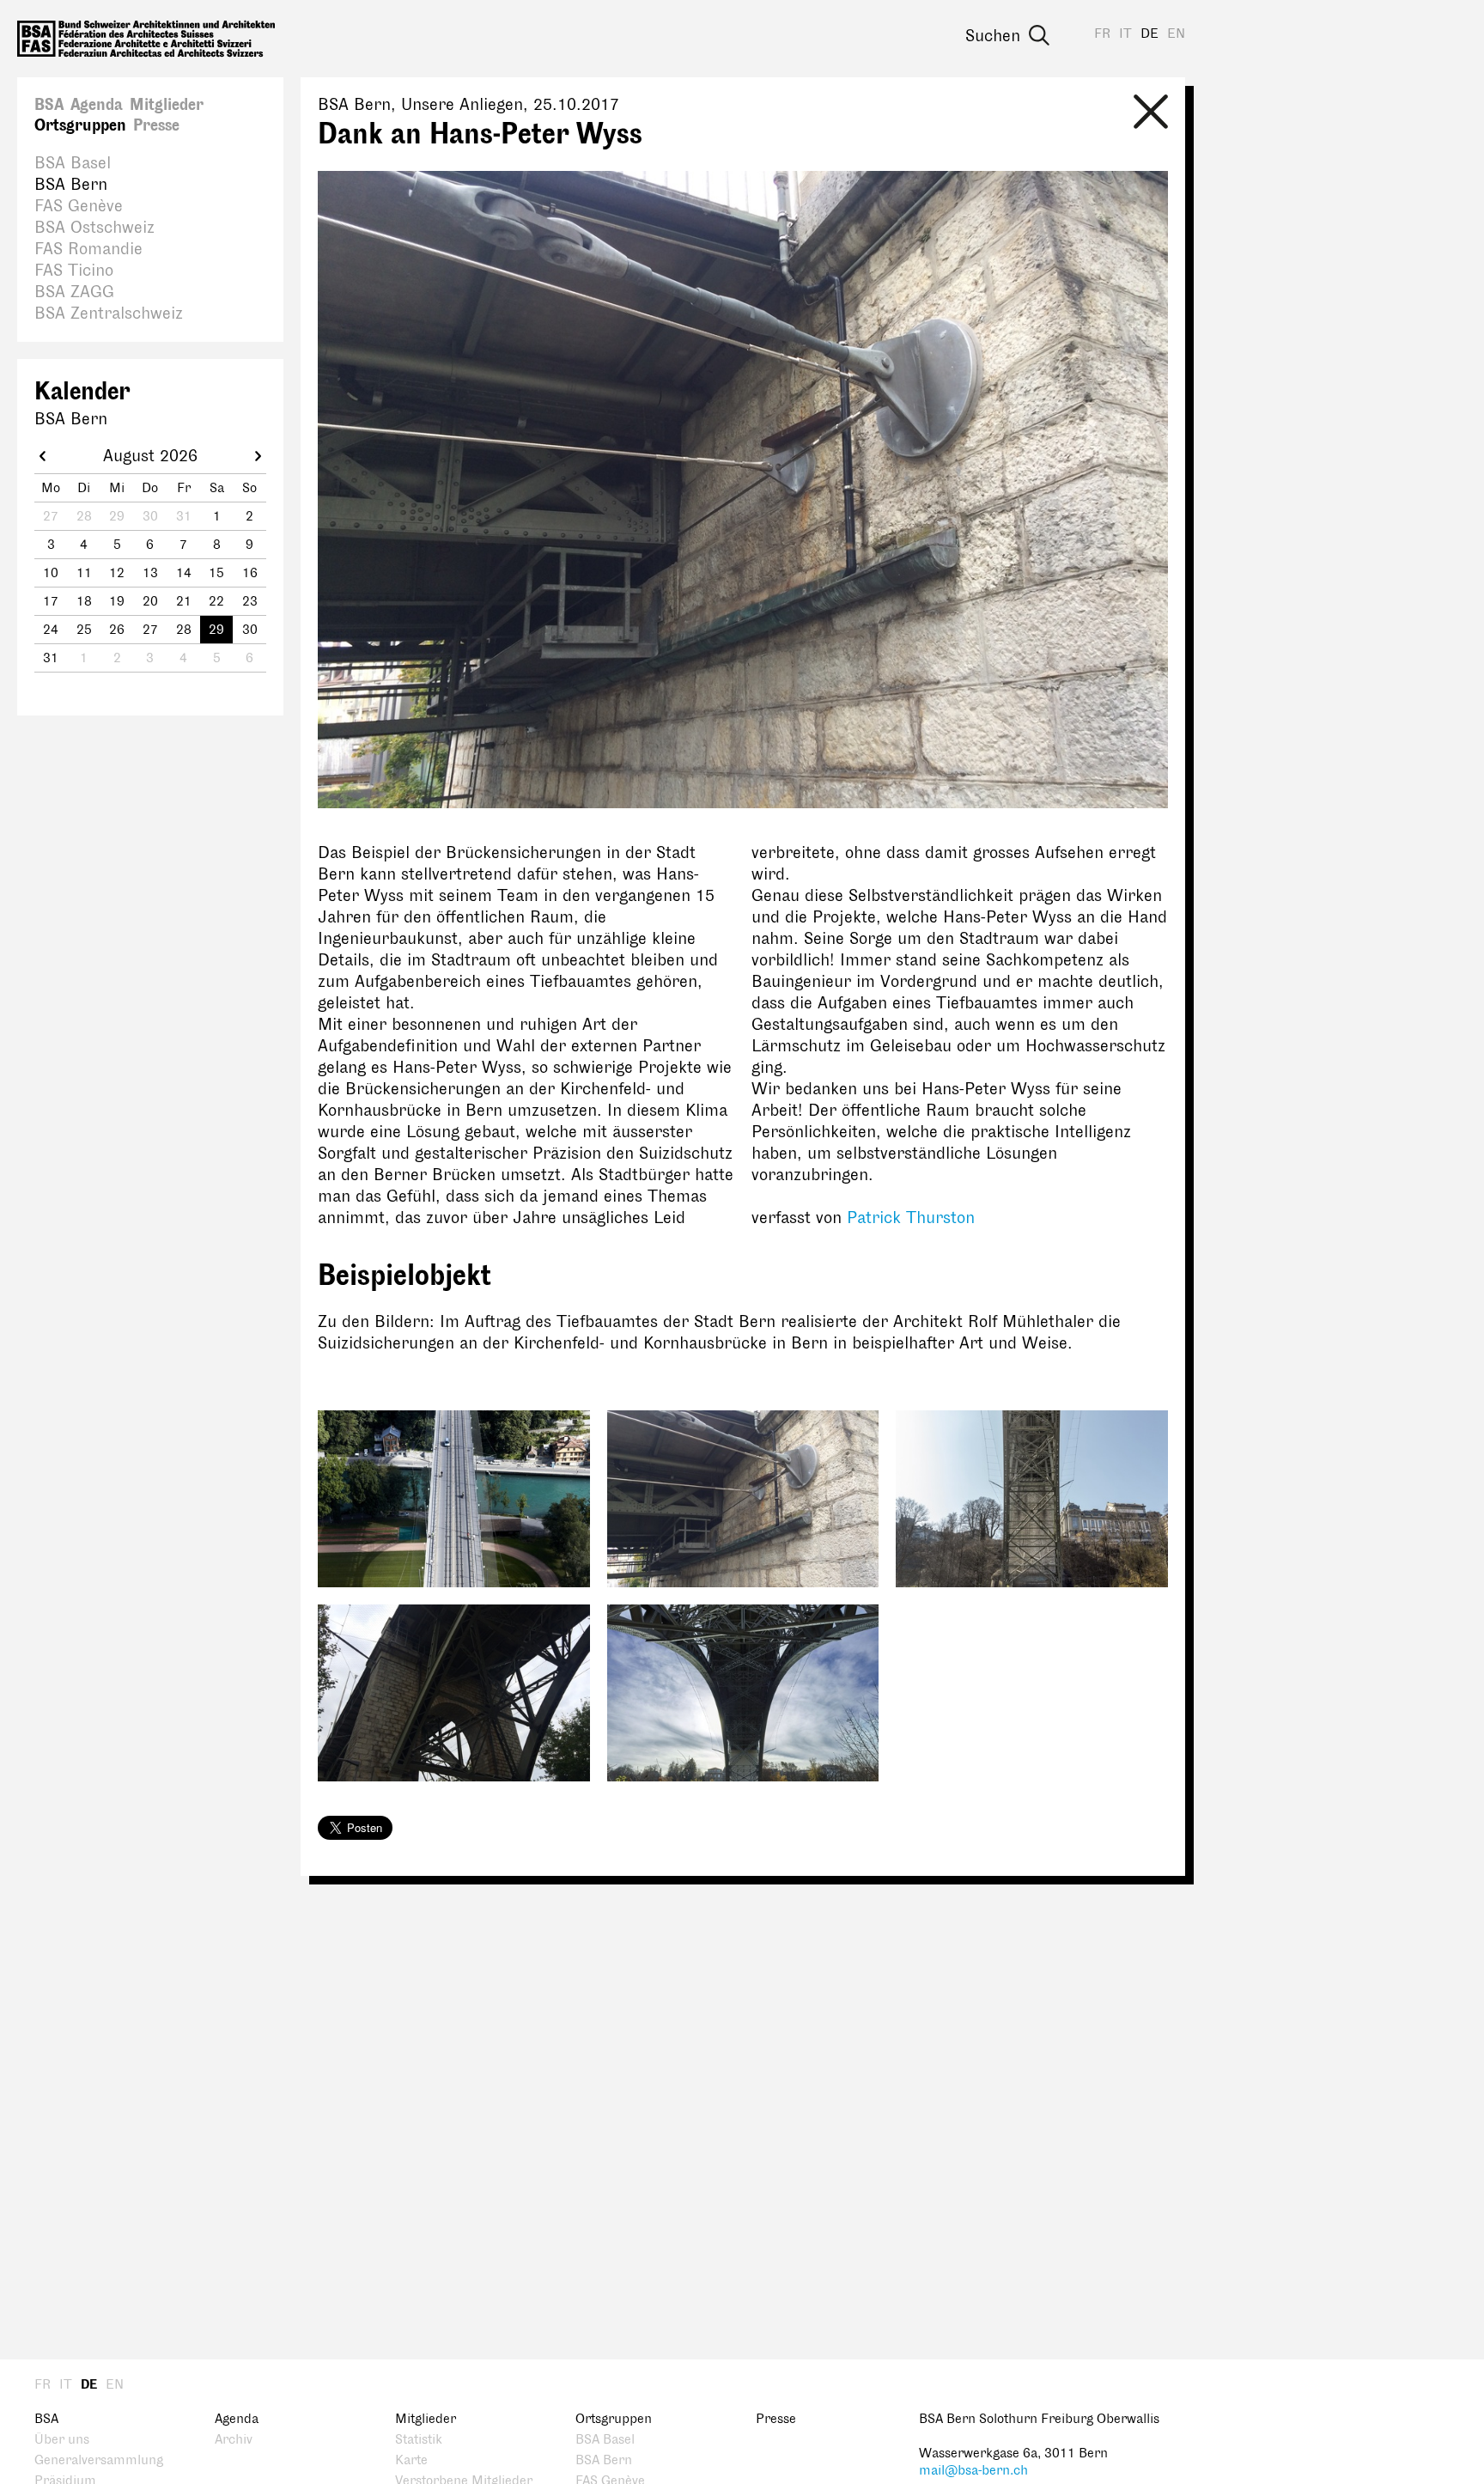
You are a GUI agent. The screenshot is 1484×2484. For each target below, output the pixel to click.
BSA (49, 105)
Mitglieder (167, 105)
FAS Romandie (88, 249)
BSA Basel (73, 163)
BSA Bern (71, 185)
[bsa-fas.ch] (146, 39)
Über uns (62, 2440)
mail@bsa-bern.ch (973, 2471)
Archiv (234, 2440)
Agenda (97, 105)
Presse (156, 125)
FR (1102, 34)
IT (1125, 34)
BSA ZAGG (74, 292)
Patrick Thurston (911, 1218)
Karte (411, 2460)
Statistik (419, 2440)
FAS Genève (79, 206)
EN (1176, 34)
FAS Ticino (74, 271)
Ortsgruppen (80, 125)
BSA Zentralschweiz (109, 314)
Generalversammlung (99, 2460)
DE (1149, 34)
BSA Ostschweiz (94, 228)
